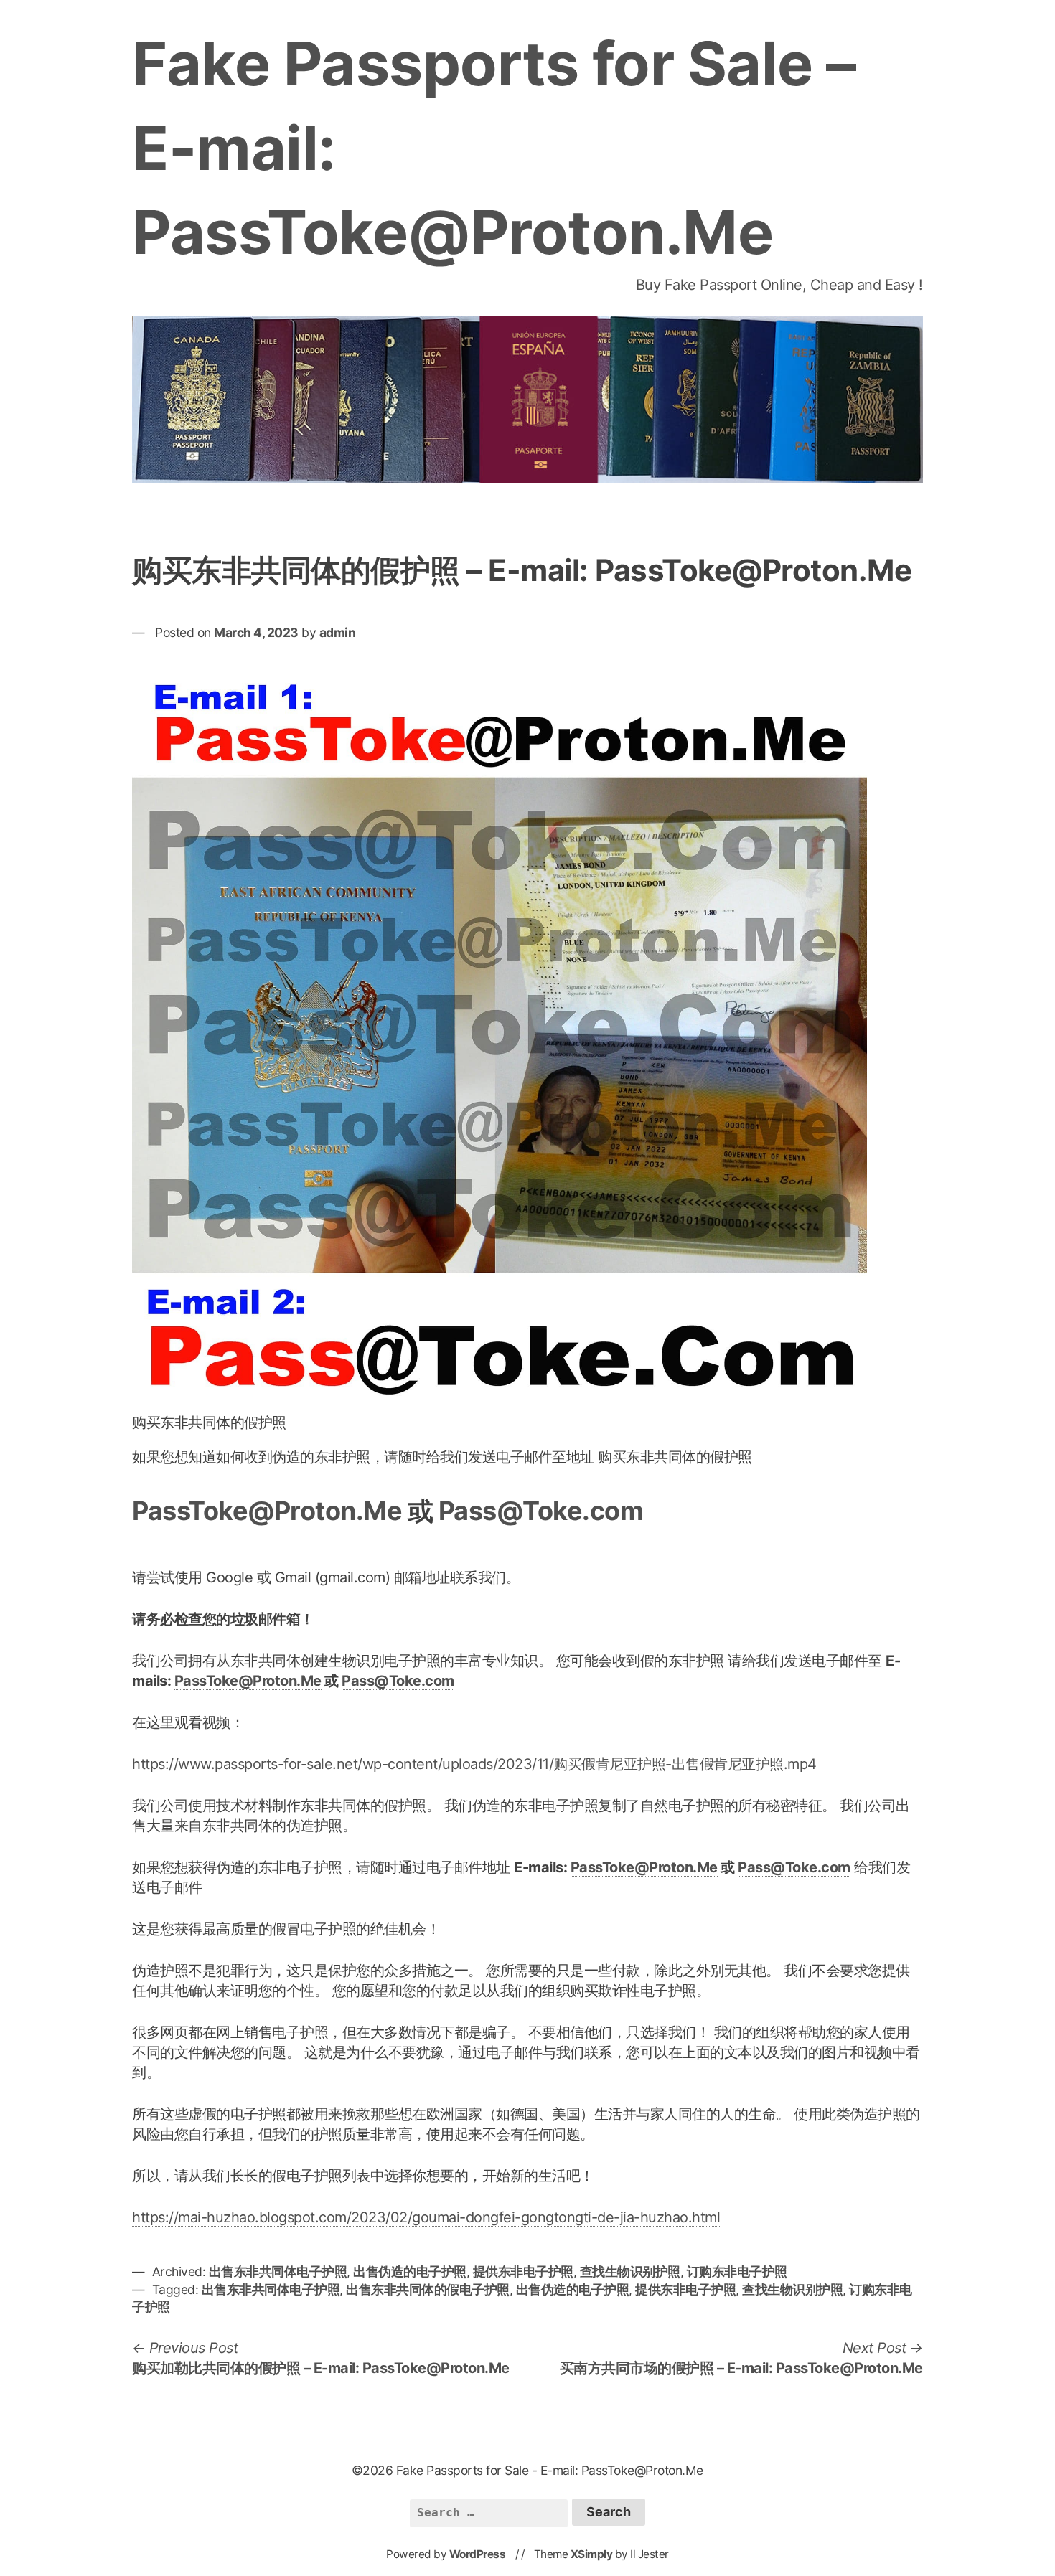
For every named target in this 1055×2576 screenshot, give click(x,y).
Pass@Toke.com (541, 1511)
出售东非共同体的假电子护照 (428, 2289)
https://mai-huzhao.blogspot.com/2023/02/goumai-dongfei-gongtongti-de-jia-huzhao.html (426, 2217)
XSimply (592, 2554)
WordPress (478, 2554)
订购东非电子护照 (737, 2271)
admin (338, 632)
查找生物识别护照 (630, 2271)
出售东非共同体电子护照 (278, 2271)
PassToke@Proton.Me (267, 1511)
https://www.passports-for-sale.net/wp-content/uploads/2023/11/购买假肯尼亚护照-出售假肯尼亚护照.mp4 (474, 1764)
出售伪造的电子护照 (410, 2271)
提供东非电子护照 (523, 2271)
